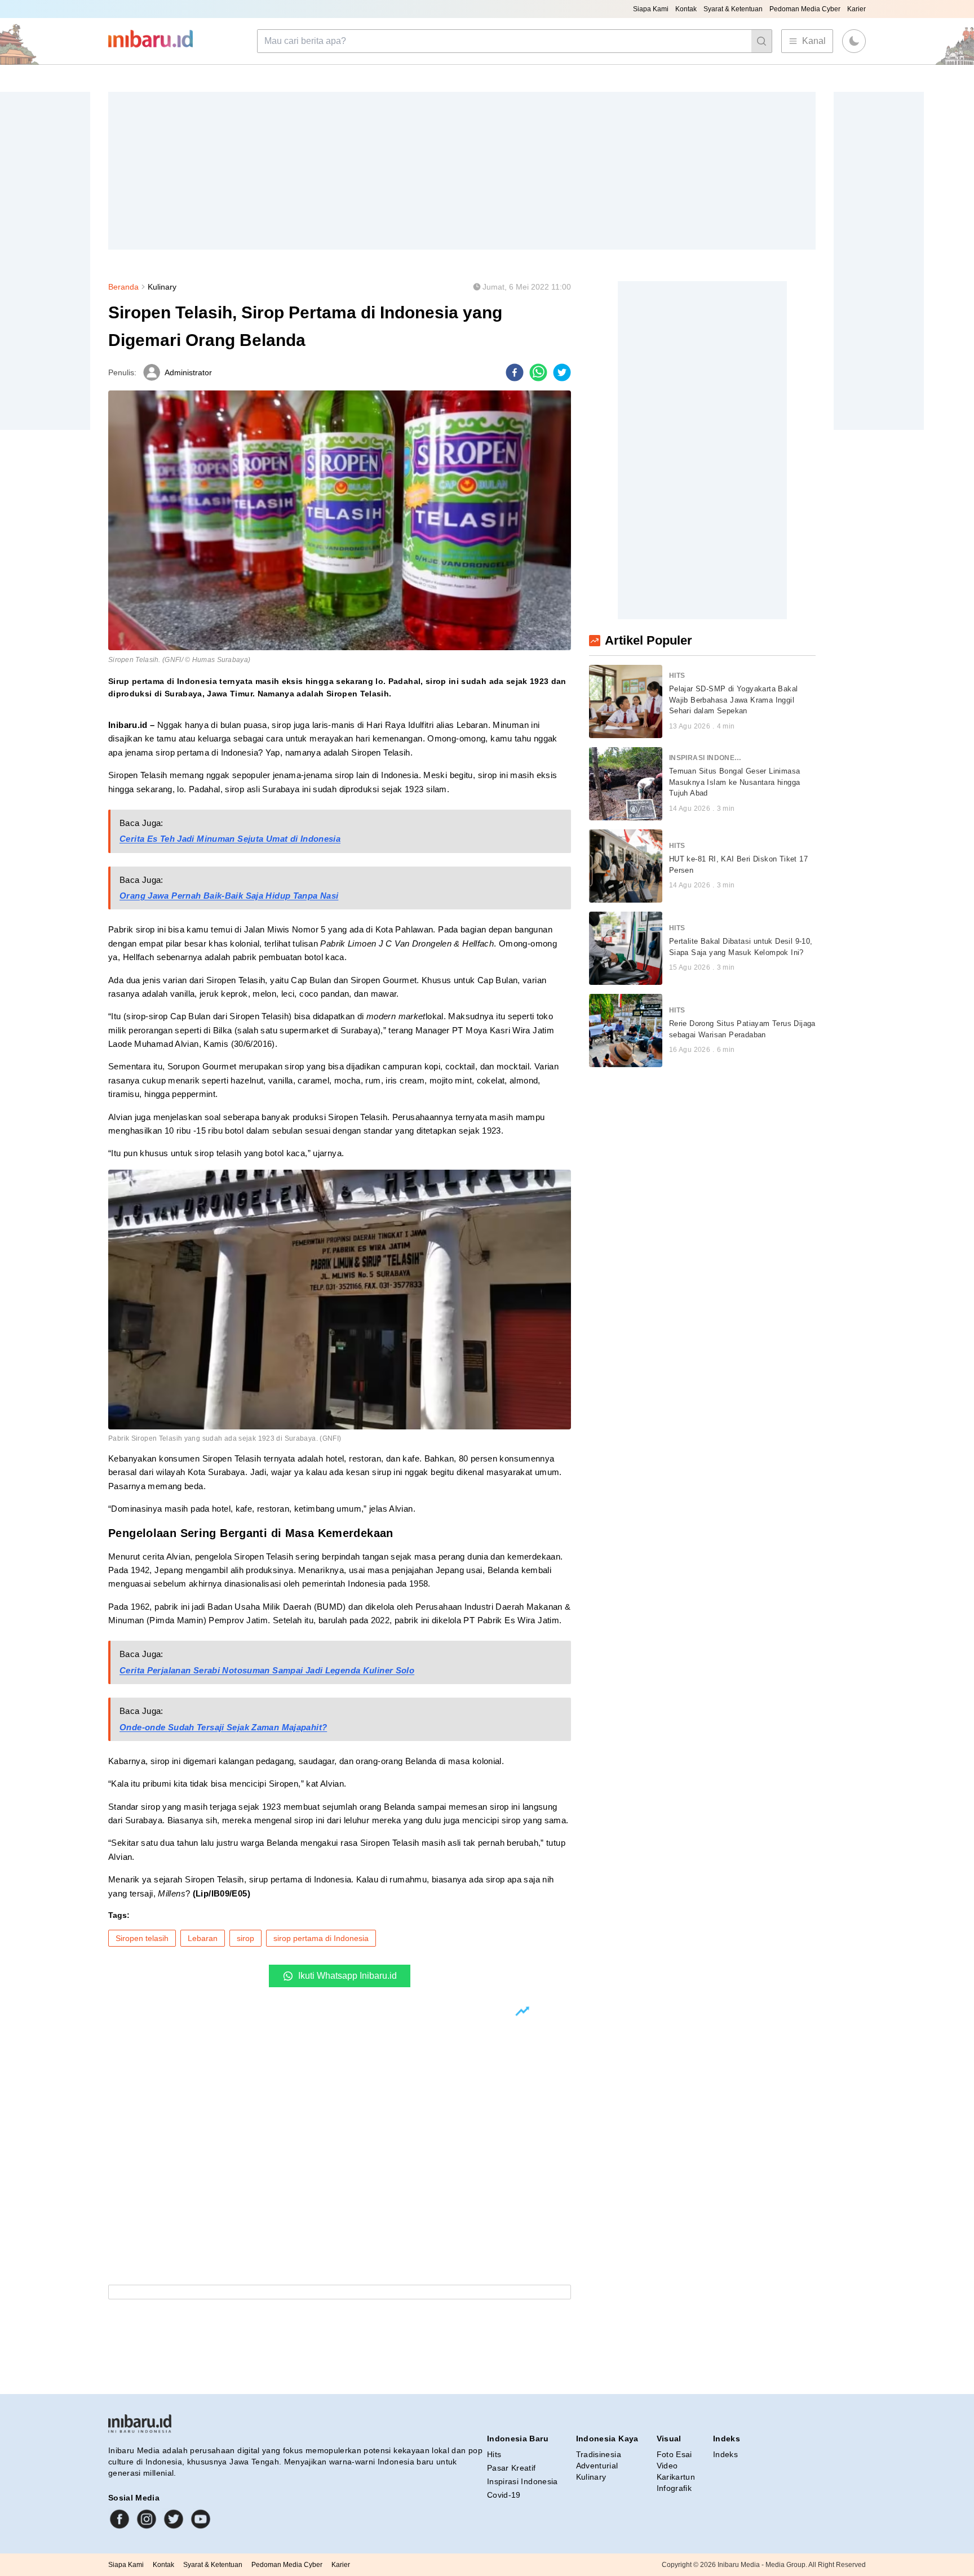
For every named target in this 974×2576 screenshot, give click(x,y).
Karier (856, 9)
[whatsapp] (538, 372)
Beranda (123, 287)
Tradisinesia (599, 2454)
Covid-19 (504, 2495)
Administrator (188, 372)
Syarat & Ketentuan (733, 9)
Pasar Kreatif (512, 2468)
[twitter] (562, 372)
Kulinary (162, 287)
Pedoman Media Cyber (805, 9)
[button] (854, 41)
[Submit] (762, 41)
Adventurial (597, 2466)
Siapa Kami (651, 9)
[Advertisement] (446, 171)
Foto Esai (674, 2454)
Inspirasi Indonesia (523, 2481)
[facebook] (515, 372)
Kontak (686, 9)
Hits (494, 2454)
